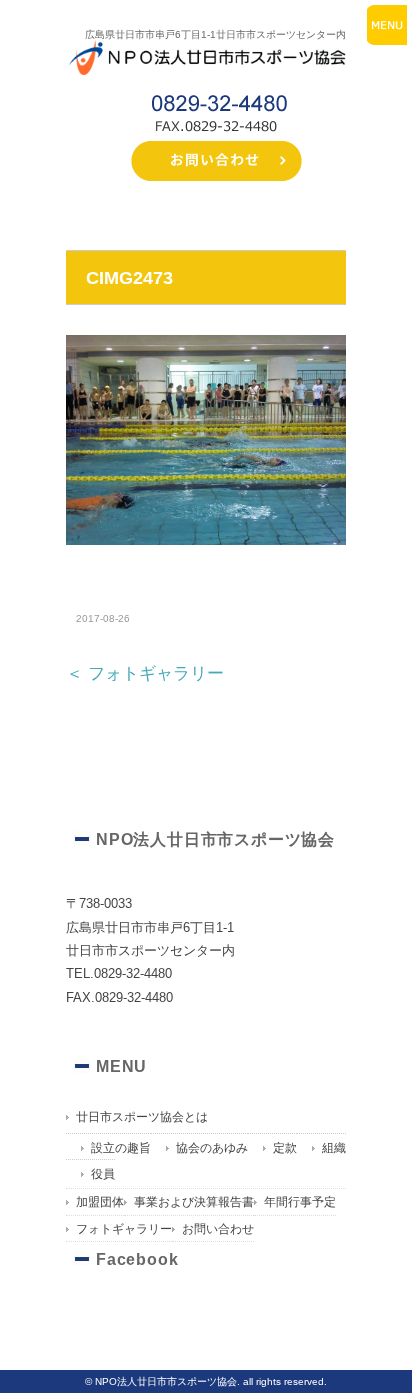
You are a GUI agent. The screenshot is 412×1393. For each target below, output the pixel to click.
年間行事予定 (300, 1202)
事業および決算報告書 (194, 1202)
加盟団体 (100, 1202)
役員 (103, 1174)
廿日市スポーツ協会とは (142, 1117)
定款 (285, 1148)
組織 (334, 1148)
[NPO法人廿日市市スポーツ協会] (206, 44)
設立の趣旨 (121, 1148)
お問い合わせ (218, 1229)
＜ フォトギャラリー (145, 673)
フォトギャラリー (124, 1229)
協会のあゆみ (212, 1148)
